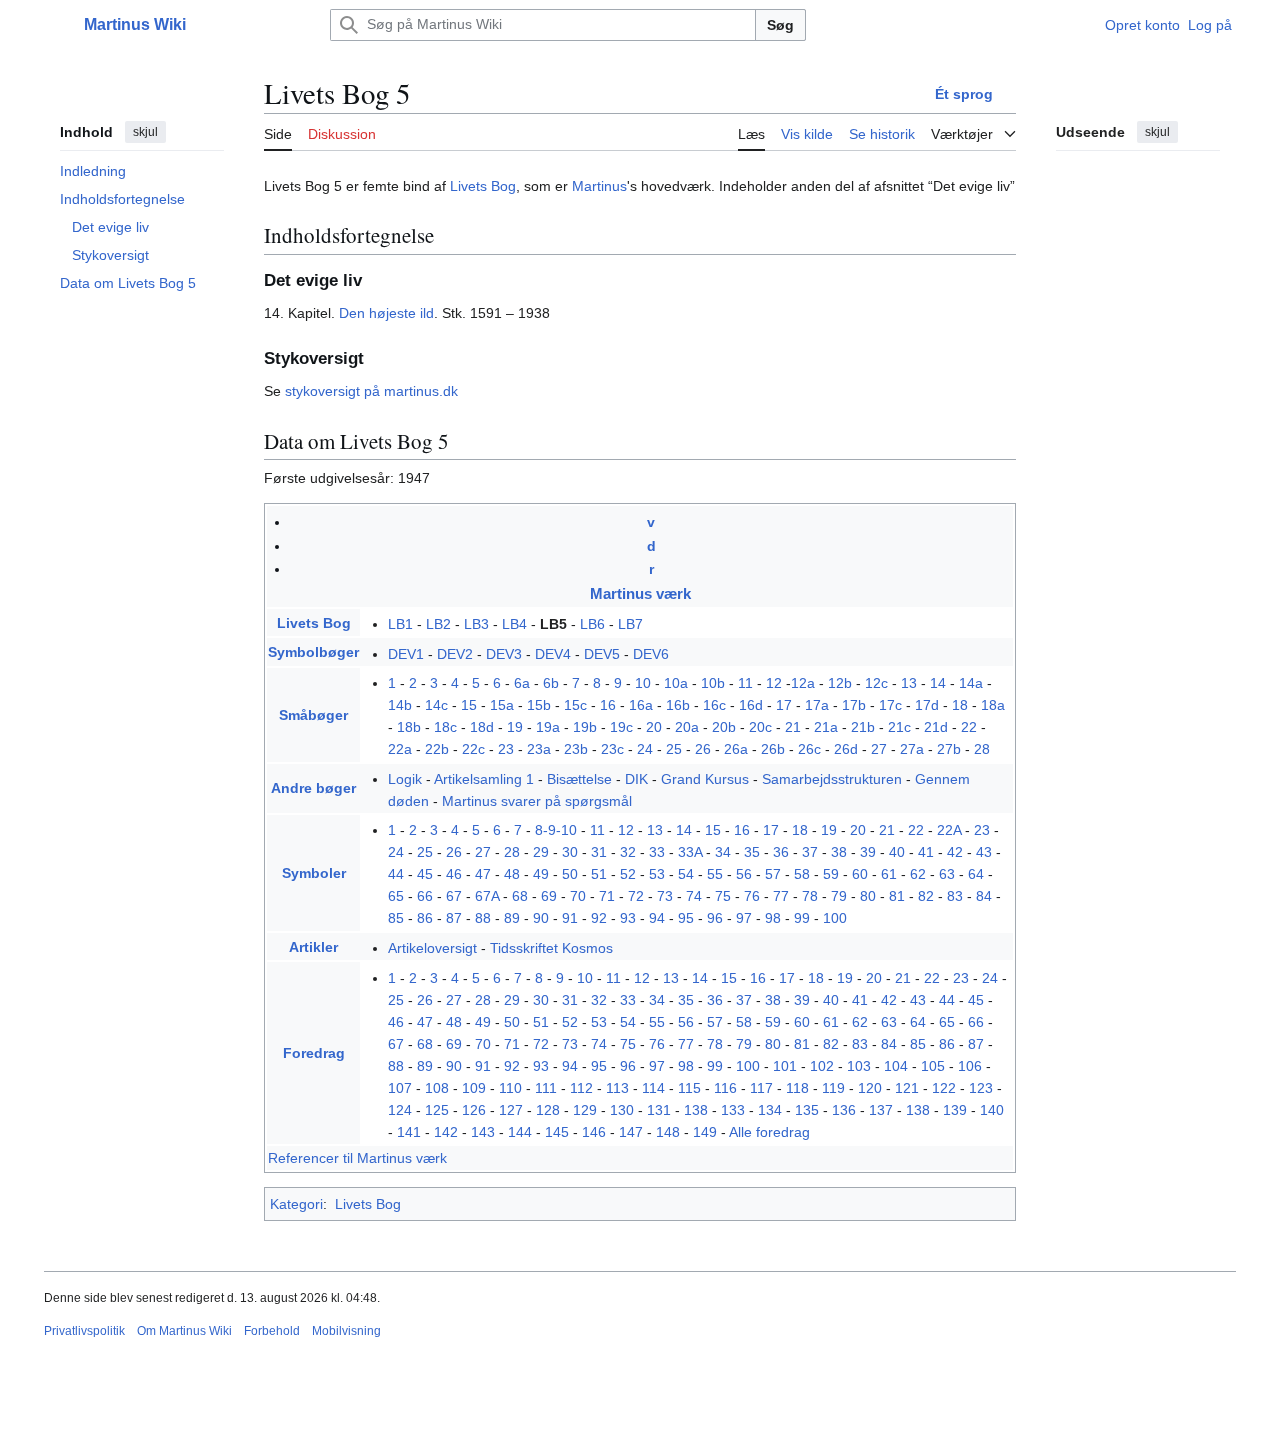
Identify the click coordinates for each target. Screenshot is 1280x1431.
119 (833, 1088)
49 (541, 874)
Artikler (313, 947)
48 (512, 874)
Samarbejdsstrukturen (832, 779)
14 (938, 683)
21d (936, 727)
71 (607, 896)
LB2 (438, 624)
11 (745, 683)
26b (773, 749)
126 (474, 1110)
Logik (405, 779)
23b (576, 749)
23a (539, 749)
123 (981, 1088)
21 (793, 727)
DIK (636, 779)
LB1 (400, 624)
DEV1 (406, 654)
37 (810, 852)
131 (659, 1110)
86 (425, 918)
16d (751, 705)
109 (474, 1088)
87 (454, 918)
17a (817, 705)
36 (781, 852)
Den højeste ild (386, 313)
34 (723, 852)
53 (657, 874)
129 (585, 1110)
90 (541, 918)
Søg (780, 25)
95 (686, 918)
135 (807, 1110)
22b (437, 749)
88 (483, 918)
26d (846, 749)
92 (599, 918)
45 (425, 874)
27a (912, 749)
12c (876, 683)
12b (840, 683)
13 (909, 683)
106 (970, 1066)
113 (617, 1088)
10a (676, 683)
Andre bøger (313, 788)
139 (955, 1110)
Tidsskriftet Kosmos (551, 948)
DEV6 (651, 654)
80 (868, 896)
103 (859, 1066)
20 (654, 727)
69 (549, 896)
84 (984, 896)
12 (774, 683)
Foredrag (314, 1053)
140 (992, 1110)
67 (454, 896)
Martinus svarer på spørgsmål (537, 801)
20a (687, 727)
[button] (54, 25)
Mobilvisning (346, 1331)
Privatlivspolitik (84, 1331)
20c (760, 727)
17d (927, 705)
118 (797, 1088)
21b (863, 727)
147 (631, 1132)
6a (522, 683)
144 (520, 1132)
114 (653, 1088)
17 (784, 705)
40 (897, 852)
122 (944, 1088)
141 (409, 1132)
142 (446, 1132)
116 (725, 1088)
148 (668, 1132)
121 (907, 1088)
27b (949, 749)
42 (955, 852)
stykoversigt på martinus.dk (371, 391)
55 (715, 874)
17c (890, 705)
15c (575, 705)
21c (899, 727)
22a (400, 749)
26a (736, 749)
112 (581, 1088)
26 (703, 749)
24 (645, 749)
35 (752, 852)
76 (752, 896)
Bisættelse (579, 779)
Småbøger (313, 715)
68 (520, 896)
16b (678, 705)
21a (826, 727)
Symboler (314, 873)
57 (773, 874)
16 (608, 705)
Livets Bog (483, 186)
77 (781, 896)
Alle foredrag (769, 1132)
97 (744, 918)
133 (733, 1110)
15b (539, 705)
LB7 (630, 624)
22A (949, 830)
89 (512, 918)
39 (868, 852)
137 (881, 1110)
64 (976, 874)
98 (773, 918)
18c (445, 727)
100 (835, 918)
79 (839, 896)
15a (502, 705)
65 (396, 896)
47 (483, 874)
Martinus (599, 186)
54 (686, 874)
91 (570, 918)
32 (628, 852)
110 (510, 1088)
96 (715, 918)
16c (714, 705)
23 (506, 749)
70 (578, 896)
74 (694, 896)
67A (487, 896)
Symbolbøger (313, 652)
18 (960, 705)
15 (469, 705)
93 (628, 918)
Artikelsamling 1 (484, 779)
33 (657, 852)
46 (454, 874)
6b (551, 683)
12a (803, 683)
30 (570, 852)
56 (744, 874)
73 (665, 896)
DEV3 (504, 654)
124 (400, 1110)
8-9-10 (556, 830)
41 (926, 852)
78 (810, 896)
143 (483, 1132)
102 (822, 1066)
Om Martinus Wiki (184, 1331)
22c (473, 749)
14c (436, 705)
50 (570, 874)
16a (641, 705)
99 (802, 918)
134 (770, 1110)
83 (955, 896)
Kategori (296, 1204)
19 (515, 727)
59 (831, 874)
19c (621, 727)
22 (969, 727)
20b (724, 727)
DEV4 (553, 654)
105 (933, 1066)
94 (657, 918)
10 (643, 683)
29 (541, 852)
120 (870, 1088)
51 (599, 874)
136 (844, 1110)
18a (993, 705)
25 (674, 749)
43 (984, 852)
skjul (145, 132)
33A (690, 852)
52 (628, 874)
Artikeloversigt (432, 948)
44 (396, 874)
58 (802, 874)
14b (400, 705)
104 (896, 1066)
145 (557, 1132)
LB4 (514, 624)
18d (482, 727)
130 (622, 1110)
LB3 (476, 624)
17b (854, 705)
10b (713, 683)
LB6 (592, 624)
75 (723, 896)
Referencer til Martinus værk (357, 1158)
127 (511, 1110)
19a (548, 727)
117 (761, 1088)
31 (599, 852)
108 (437, 1088)
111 (546, 1088)
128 (548, 1110)
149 (705, 1132)
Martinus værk (640, 593)
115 (689, 1088)
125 (437, 1110)
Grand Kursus (705, 779)
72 (636, 896)
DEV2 (455, 654)
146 (594, 1132)
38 (839, 852)
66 (425, 896)
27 (879, 749)
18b (409, 727)
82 (926, 896)
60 (860, 874)
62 (918, 874)
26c (809, 749)
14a (971, 683)
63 (947, 874)
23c (612, 749)
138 (696, 1110)
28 (982, 749)
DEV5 (602, 654)
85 (396, 918)
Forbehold (272, 1331)
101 (785, 1066)
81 (897, 896)
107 (400, 1088)
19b (585, 727)
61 (889, 874)
